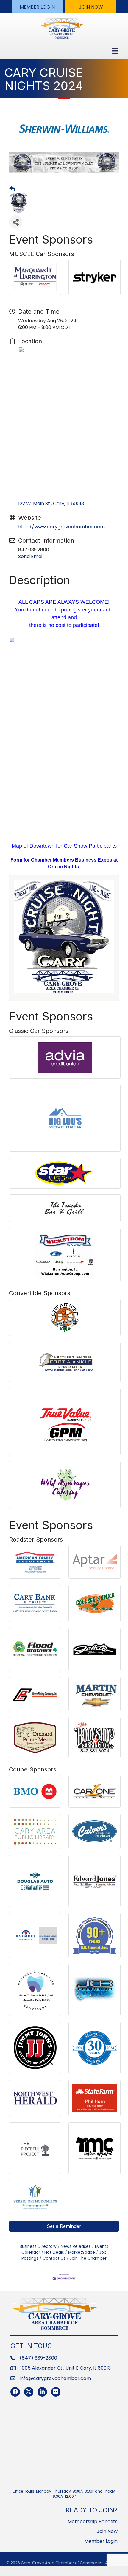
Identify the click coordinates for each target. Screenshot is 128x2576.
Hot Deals (54, 2252)
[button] (37, 7)
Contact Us (54, 2258)
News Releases (76, 2247)
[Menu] (115, 51)
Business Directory (38, 2247)
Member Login (101, 2541)
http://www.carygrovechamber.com (61, 527)
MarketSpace (82, 2252)
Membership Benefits (93, 2522)
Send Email (31, 556)
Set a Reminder (64, 2226)
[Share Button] (16, 222)
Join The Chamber (88, 2258)
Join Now (107, 2531)
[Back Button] (12, 189)
